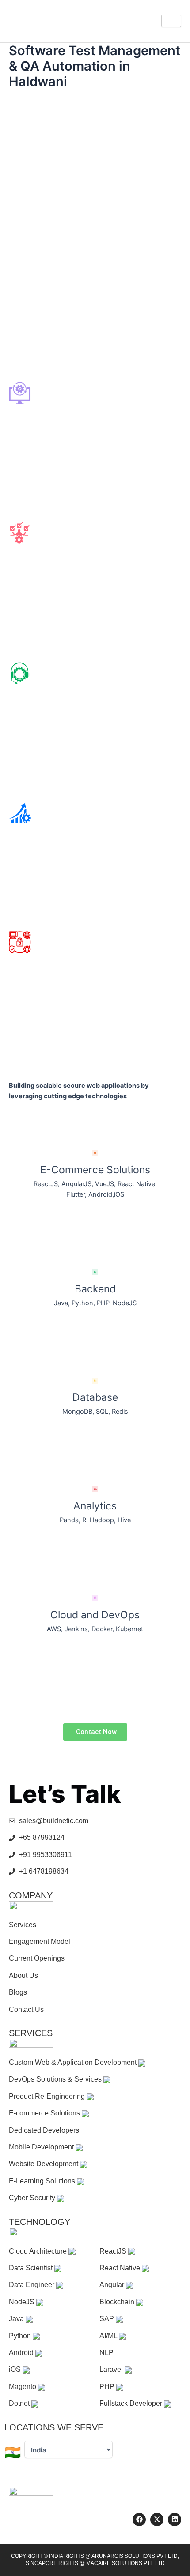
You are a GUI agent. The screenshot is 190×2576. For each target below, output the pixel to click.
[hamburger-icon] (171, 21)
